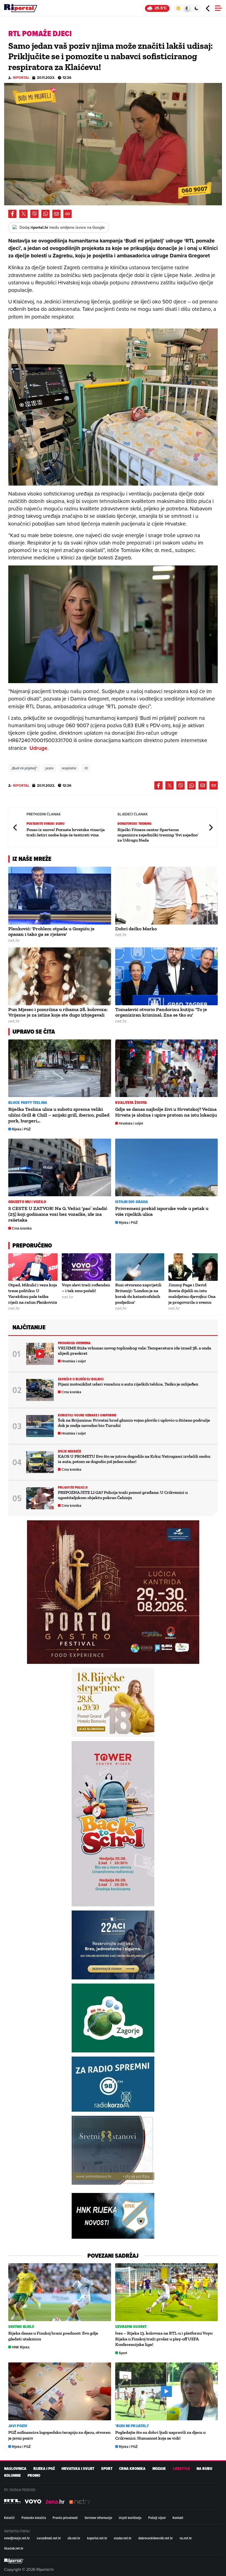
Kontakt (178, 2518)
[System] (187, 8)
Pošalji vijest (157, 2518)
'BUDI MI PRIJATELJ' (132, 2426)
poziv (49, 768)
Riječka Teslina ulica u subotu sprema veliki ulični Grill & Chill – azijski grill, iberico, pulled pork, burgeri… (59, 1115)
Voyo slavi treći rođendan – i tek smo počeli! (86, 1288)
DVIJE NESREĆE (69, 1451)
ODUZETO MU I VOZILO (27, 1202)
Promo (34, 2476)
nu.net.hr (186, 2538)
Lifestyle (181, 2469)
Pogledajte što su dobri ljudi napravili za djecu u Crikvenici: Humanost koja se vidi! (160, 2435)
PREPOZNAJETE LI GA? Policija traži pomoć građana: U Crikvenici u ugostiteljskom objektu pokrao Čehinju (123, 1495)
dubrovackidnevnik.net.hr (156, 2538)
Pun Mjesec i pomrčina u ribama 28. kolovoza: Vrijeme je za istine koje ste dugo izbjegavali (58, 1012)
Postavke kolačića (34, 2518)
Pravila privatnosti (65, 2518)
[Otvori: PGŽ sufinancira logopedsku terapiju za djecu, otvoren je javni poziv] (60, 2391)
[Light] (178, 8)
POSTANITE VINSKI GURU (45, 824)
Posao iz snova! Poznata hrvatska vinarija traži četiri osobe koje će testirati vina (66, 832)
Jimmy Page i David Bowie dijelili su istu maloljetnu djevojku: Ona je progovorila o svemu (192, 1293)
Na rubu (204, 2469)
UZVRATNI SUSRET (131, 2327)
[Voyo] (33, 2502)
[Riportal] (21, 8)
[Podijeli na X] (23, 214)
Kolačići (9, 2518)
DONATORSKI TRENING (135, 824)
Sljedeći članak (211, 827)
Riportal (21, 78)
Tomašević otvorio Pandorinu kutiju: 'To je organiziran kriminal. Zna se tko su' (161, 1012)
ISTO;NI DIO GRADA (132, 1202)
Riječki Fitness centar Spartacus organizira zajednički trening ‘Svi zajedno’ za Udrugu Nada (158, 835)
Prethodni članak (15, 827)
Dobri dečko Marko (136, 929)
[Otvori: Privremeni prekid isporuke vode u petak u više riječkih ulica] (167, 1168)
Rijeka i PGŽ (21, 1129)
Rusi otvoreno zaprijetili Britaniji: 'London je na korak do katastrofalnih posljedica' (138, 1293)
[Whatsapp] (45, 214)
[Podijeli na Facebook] (12, 214)
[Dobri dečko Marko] (167, 896)
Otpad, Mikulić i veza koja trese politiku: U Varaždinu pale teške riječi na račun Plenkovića (33, 1293)
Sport (123, 2353)
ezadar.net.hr (123, 2538)
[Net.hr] (12, 2502)
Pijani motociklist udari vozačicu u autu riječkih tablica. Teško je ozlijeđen (128, 1384)
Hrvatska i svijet (131, 1123)
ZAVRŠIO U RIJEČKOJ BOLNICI (81, 1379)
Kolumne (12, 2476)
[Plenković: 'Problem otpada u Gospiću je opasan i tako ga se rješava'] (60, 896)
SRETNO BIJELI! (21, 2327)
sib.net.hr (74, 2538)
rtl (86, 768)
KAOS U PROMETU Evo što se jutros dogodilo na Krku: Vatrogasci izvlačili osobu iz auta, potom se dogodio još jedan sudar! (134, 1459)
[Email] (57, 214)
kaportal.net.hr (97, 2538)
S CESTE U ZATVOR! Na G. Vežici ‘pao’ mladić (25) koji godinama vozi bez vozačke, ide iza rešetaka (58, 1214)
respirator (69, 768)
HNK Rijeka (21, 2347)
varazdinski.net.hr (49, 2538)
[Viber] (34, 214)
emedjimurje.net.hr (17, 2538)
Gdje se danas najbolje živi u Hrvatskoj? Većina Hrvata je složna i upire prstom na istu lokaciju (166, 1112)
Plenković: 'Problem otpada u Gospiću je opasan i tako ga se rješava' (51, 932)
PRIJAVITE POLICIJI (73, 1487)
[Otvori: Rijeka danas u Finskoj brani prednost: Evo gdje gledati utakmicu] (60, 2292)
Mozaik (159, 2469)
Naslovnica (15, 2469)
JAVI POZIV (18, 2426)
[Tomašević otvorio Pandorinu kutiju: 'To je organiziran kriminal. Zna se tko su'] (167, 976)
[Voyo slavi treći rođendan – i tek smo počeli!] (86, 1267)
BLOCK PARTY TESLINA (28, 1103)
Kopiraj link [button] (68, 214)
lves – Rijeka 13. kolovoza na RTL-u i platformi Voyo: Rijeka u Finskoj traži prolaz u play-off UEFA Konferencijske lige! (164, 2339)
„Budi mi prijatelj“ (24, 768)
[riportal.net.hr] (14, 2561)
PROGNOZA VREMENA (74, 1343)
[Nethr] (80, 2502)
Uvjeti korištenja (130, 2518)
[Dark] (197, 8)
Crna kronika (22, 1228)
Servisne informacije (98, 2518)
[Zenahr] (55, 2502)
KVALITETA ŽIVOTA (131, 1103)
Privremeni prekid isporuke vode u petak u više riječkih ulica (162, 1211)
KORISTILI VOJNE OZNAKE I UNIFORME (87, 1415)
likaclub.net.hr (14, 2548)
